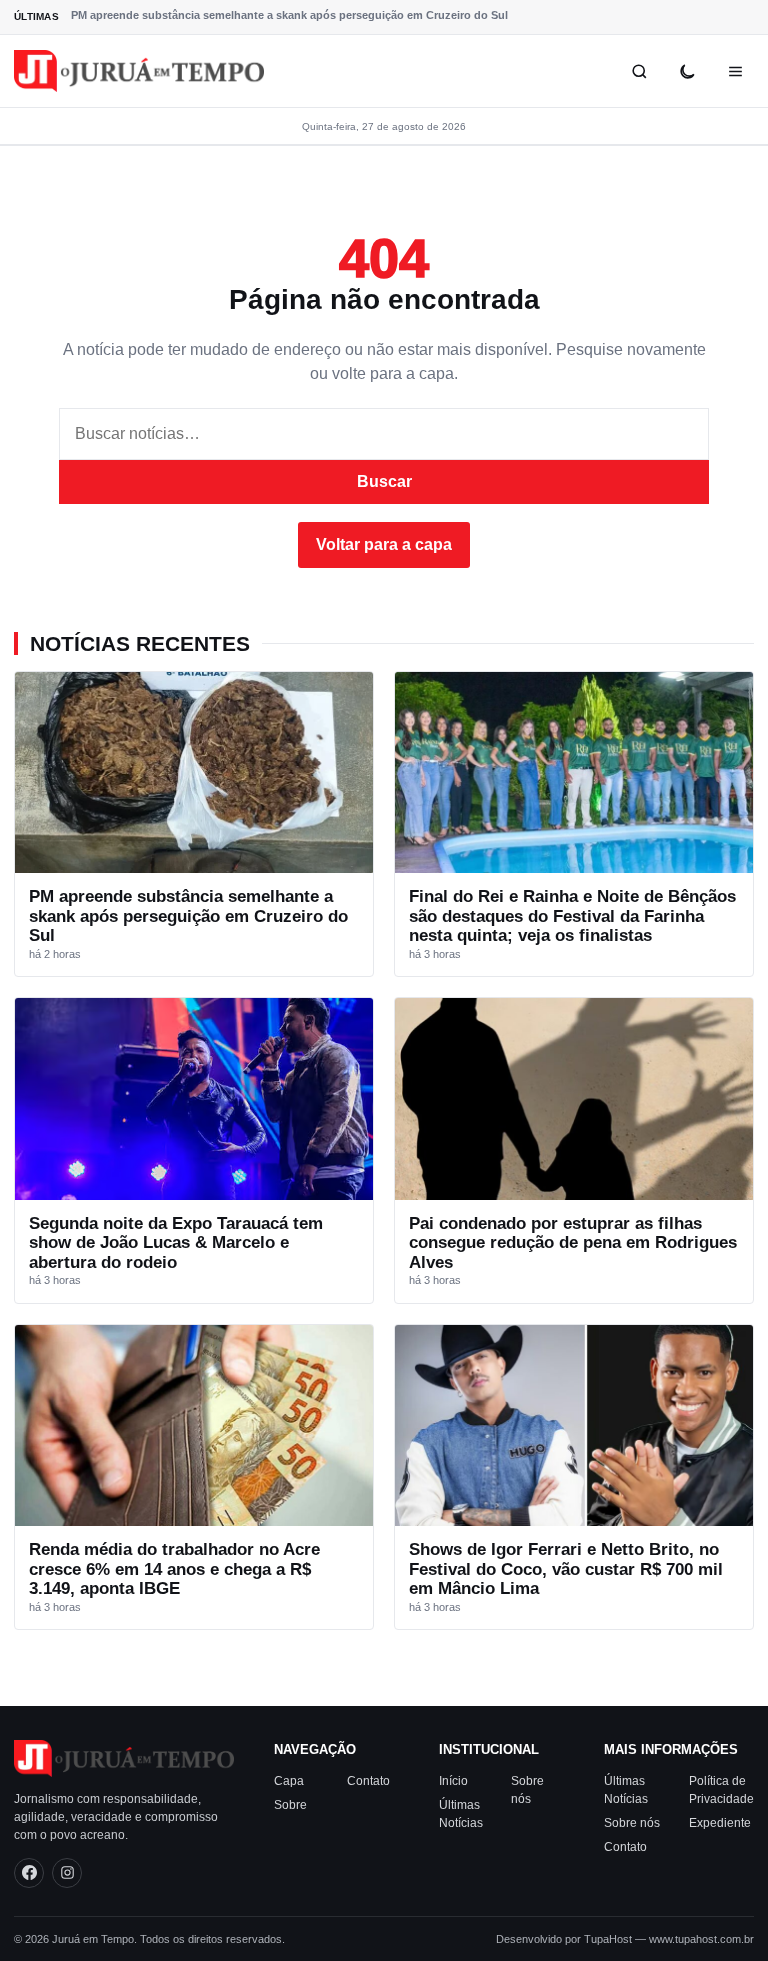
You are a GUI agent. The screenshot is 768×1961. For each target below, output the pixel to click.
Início (453, 1781)
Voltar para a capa (384, 544)
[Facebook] (29, 1873)
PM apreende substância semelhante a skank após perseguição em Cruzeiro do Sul (289, 15)
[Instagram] (67, 1873)
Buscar (384, 481)
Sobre (290, 1805)
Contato (368, 1781)
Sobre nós (632, 1823)
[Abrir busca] (639, 71)
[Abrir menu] (735, 71)
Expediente (720, 1823)
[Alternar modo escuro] (687, 71)
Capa (289, 1781)
